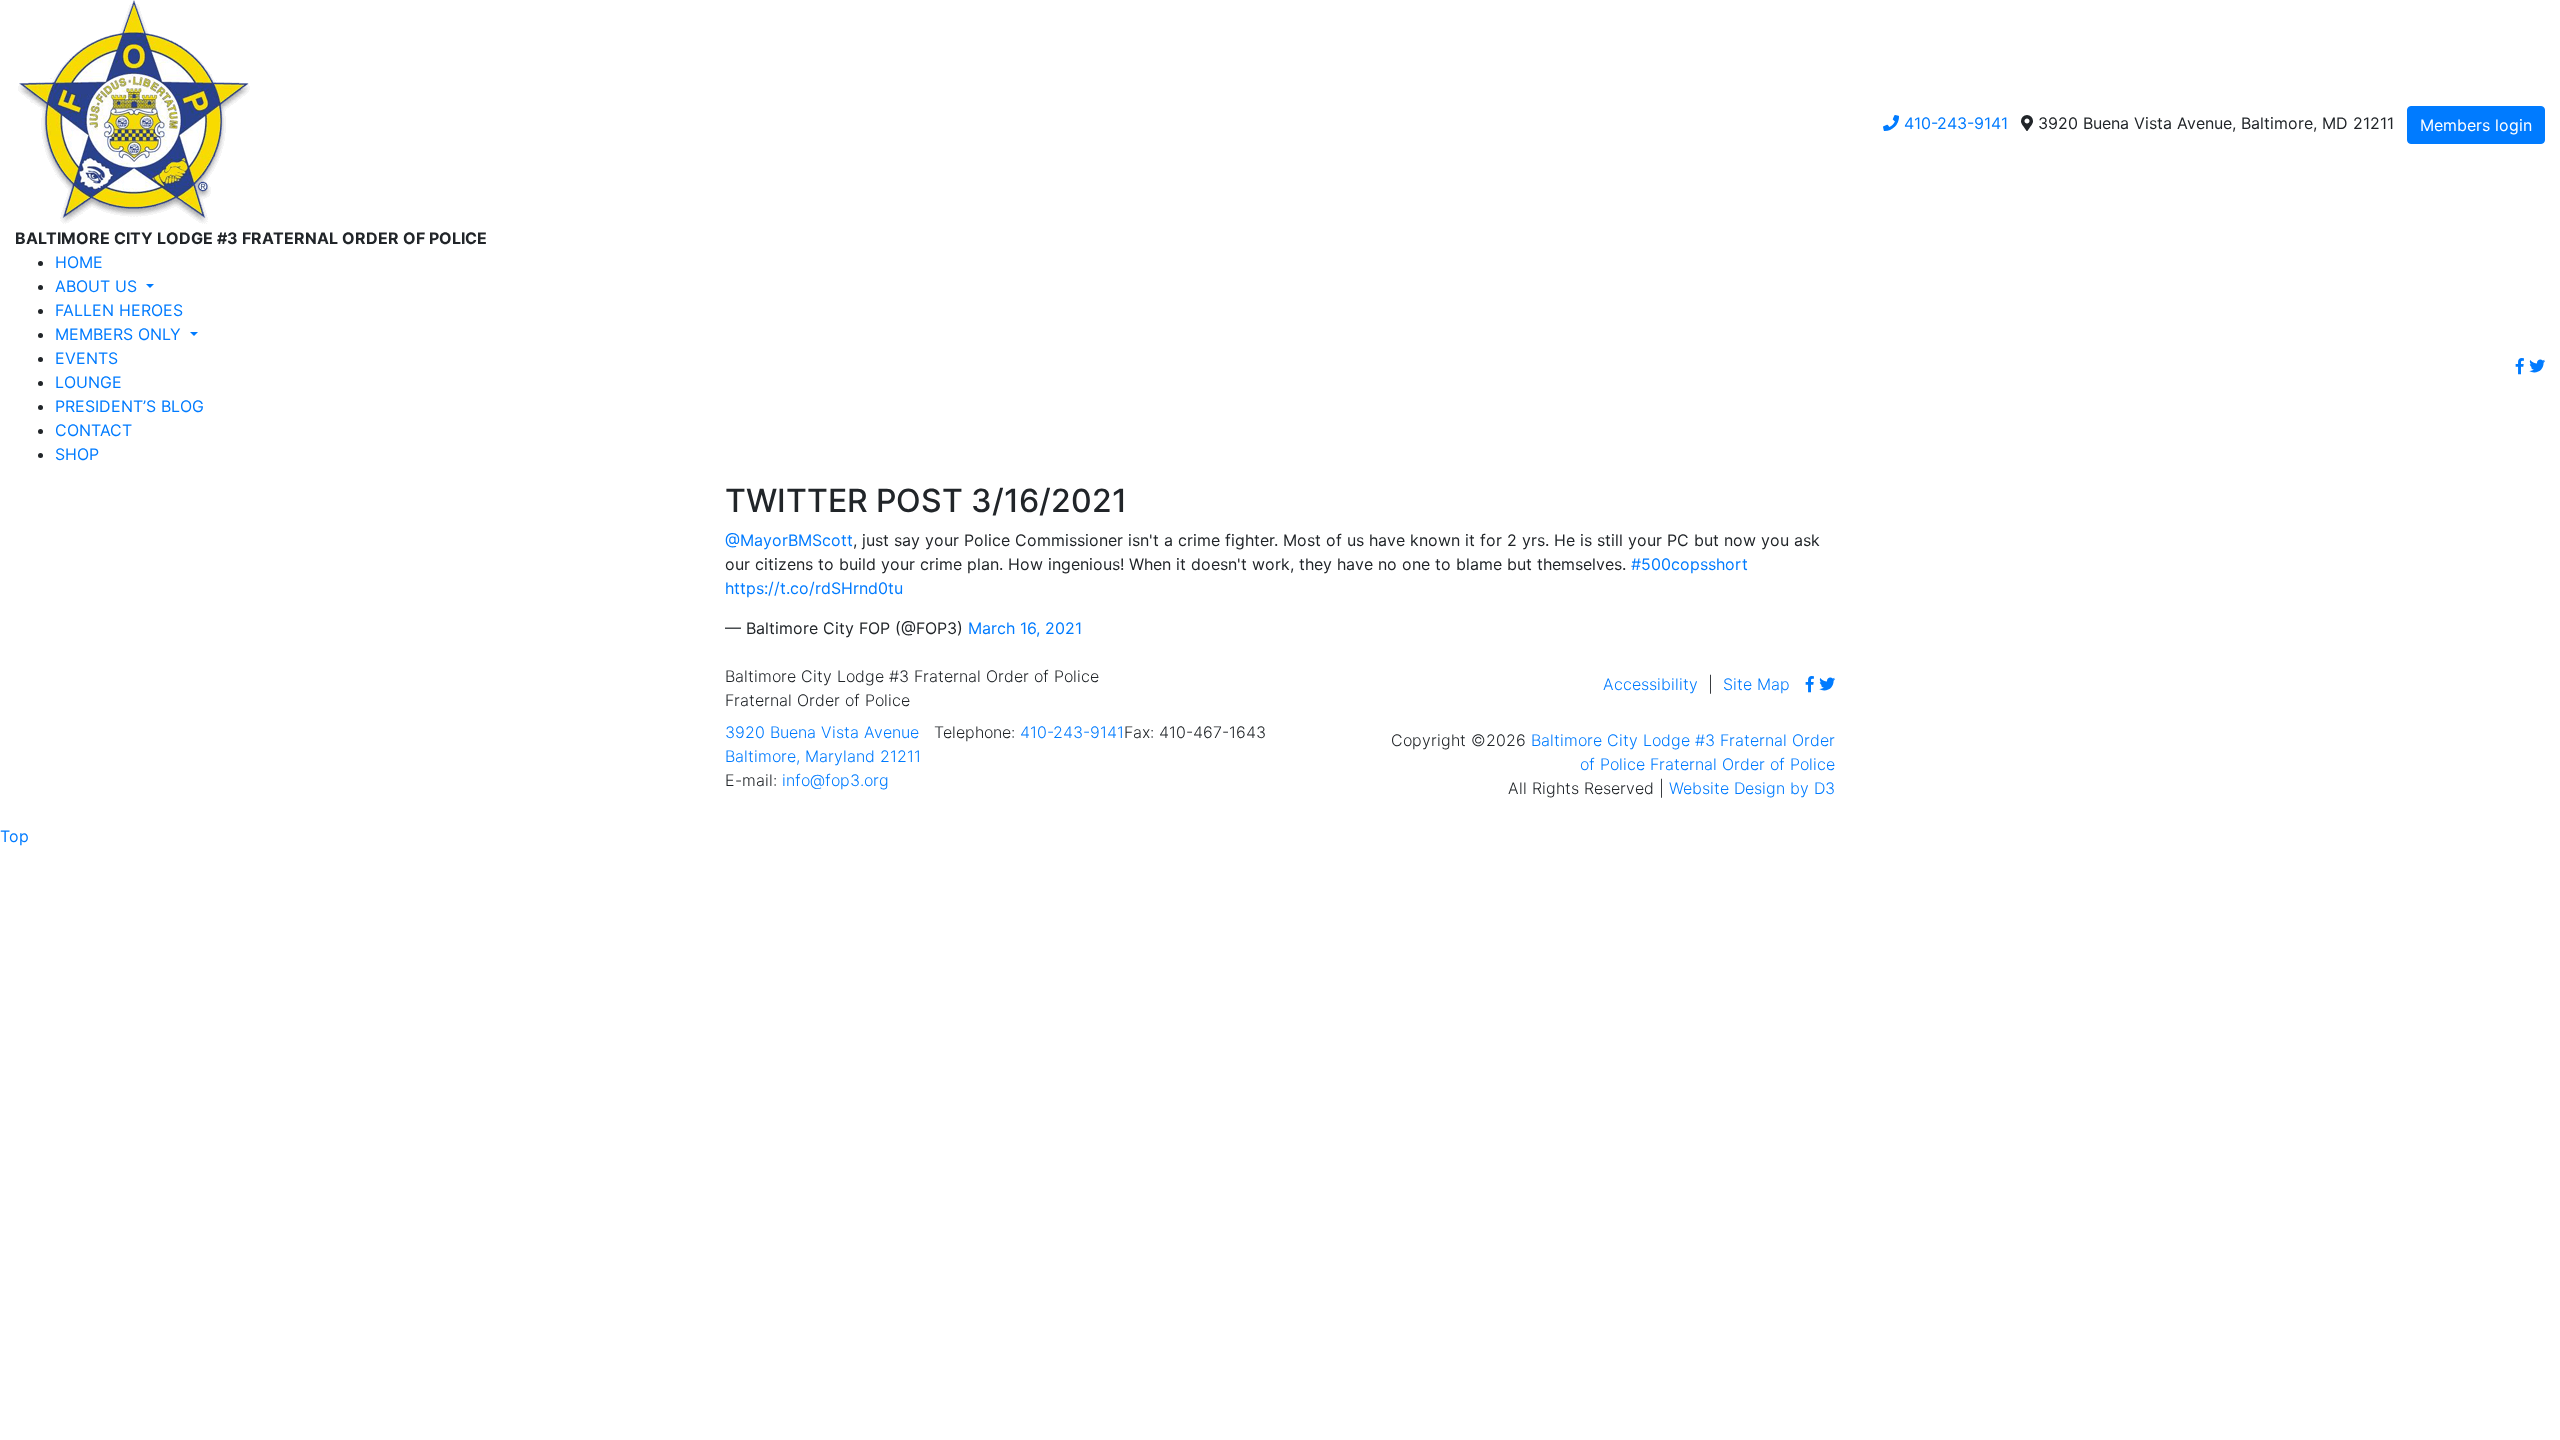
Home (79, 262)
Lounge (88, 382)
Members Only (120, 334)
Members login (2476, 125)
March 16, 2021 (1025, 628)
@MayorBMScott (789, 540)
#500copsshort (1689, 564)
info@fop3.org (835, 780)
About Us (98, 286)
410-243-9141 (1953, 123)
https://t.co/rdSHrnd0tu (814, 588)
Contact (93, 430)
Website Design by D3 (1752, 788)
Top (14, 836)
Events (86, 358)
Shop (77, 454)
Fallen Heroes (119, 310)
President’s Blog (129, 406)
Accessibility (1650, 684)
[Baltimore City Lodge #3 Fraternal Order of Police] (133, 111)
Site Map (1756, 684)
